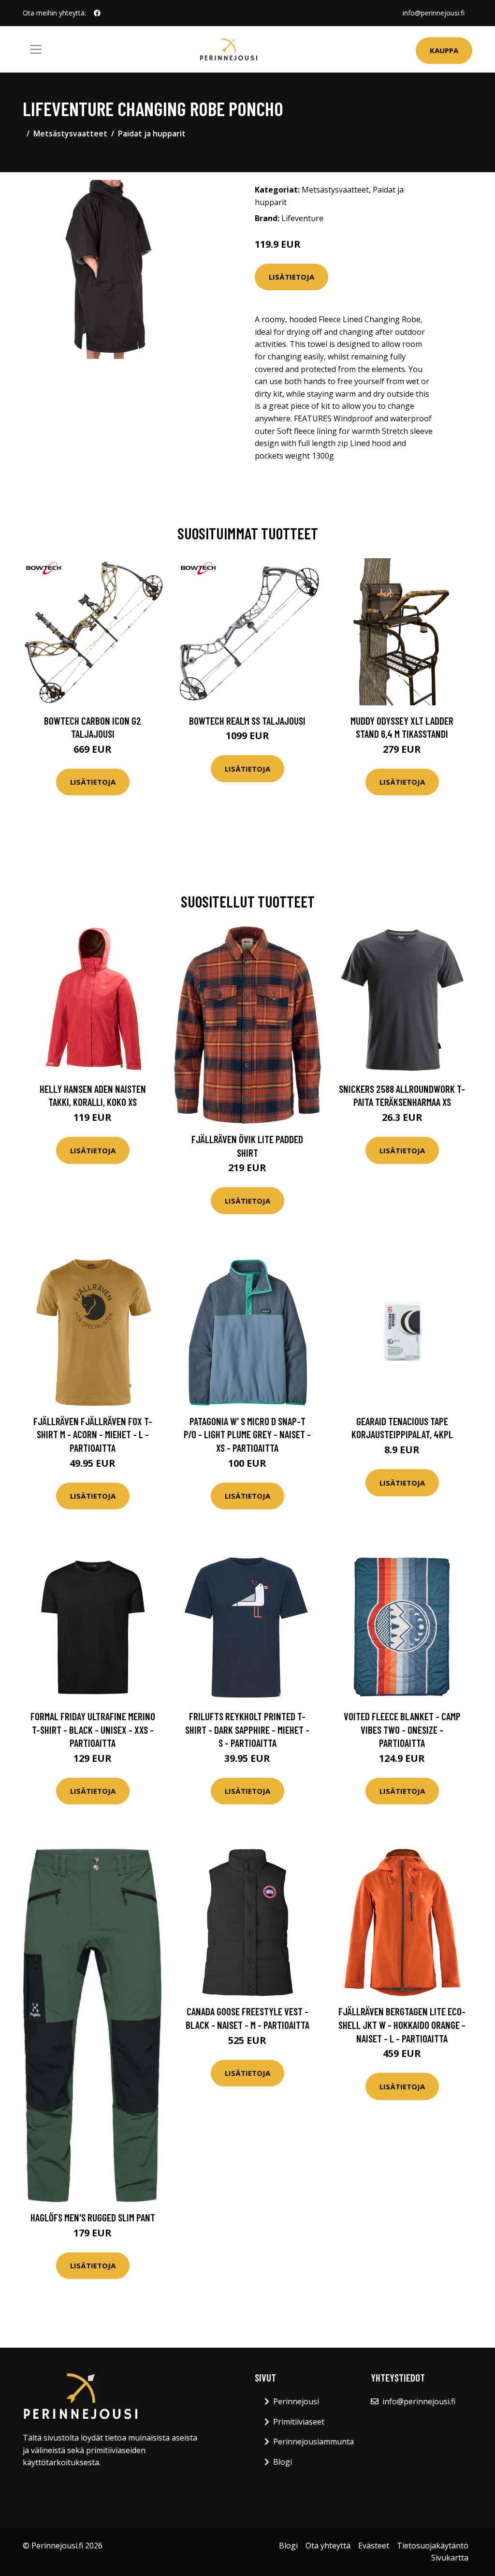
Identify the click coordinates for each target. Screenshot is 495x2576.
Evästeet (374, 2546)
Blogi (283, 2462)
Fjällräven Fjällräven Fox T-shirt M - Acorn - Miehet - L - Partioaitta (93, 1434)
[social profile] (97, 13)
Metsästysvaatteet (70, 134)
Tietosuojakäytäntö (433, 2546)
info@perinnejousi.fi (434, 13)
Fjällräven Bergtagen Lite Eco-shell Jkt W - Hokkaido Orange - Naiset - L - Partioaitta (402, 2025)
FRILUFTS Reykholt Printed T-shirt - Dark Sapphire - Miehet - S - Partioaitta (247, 1729)
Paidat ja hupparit (152, 134)
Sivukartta (450, 2558)
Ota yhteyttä (328, 2546)
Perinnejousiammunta (313, 2442)
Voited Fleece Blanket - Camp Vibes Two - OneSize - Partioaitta (402, 1729)
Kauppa (444, 50)
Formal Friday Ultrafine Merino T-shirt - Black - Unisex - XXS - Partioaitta (93, 1729)
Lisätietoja (291, 277)
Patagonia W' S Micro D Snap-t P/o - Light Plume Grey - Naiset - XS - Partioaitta (247, 1434)
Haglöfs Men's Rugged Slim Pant (93, 2217)
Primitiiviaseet (299, 2422)
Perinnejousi (296, 2401)
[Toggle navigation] (36, 49)
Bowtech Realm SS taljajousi (247, 721)
